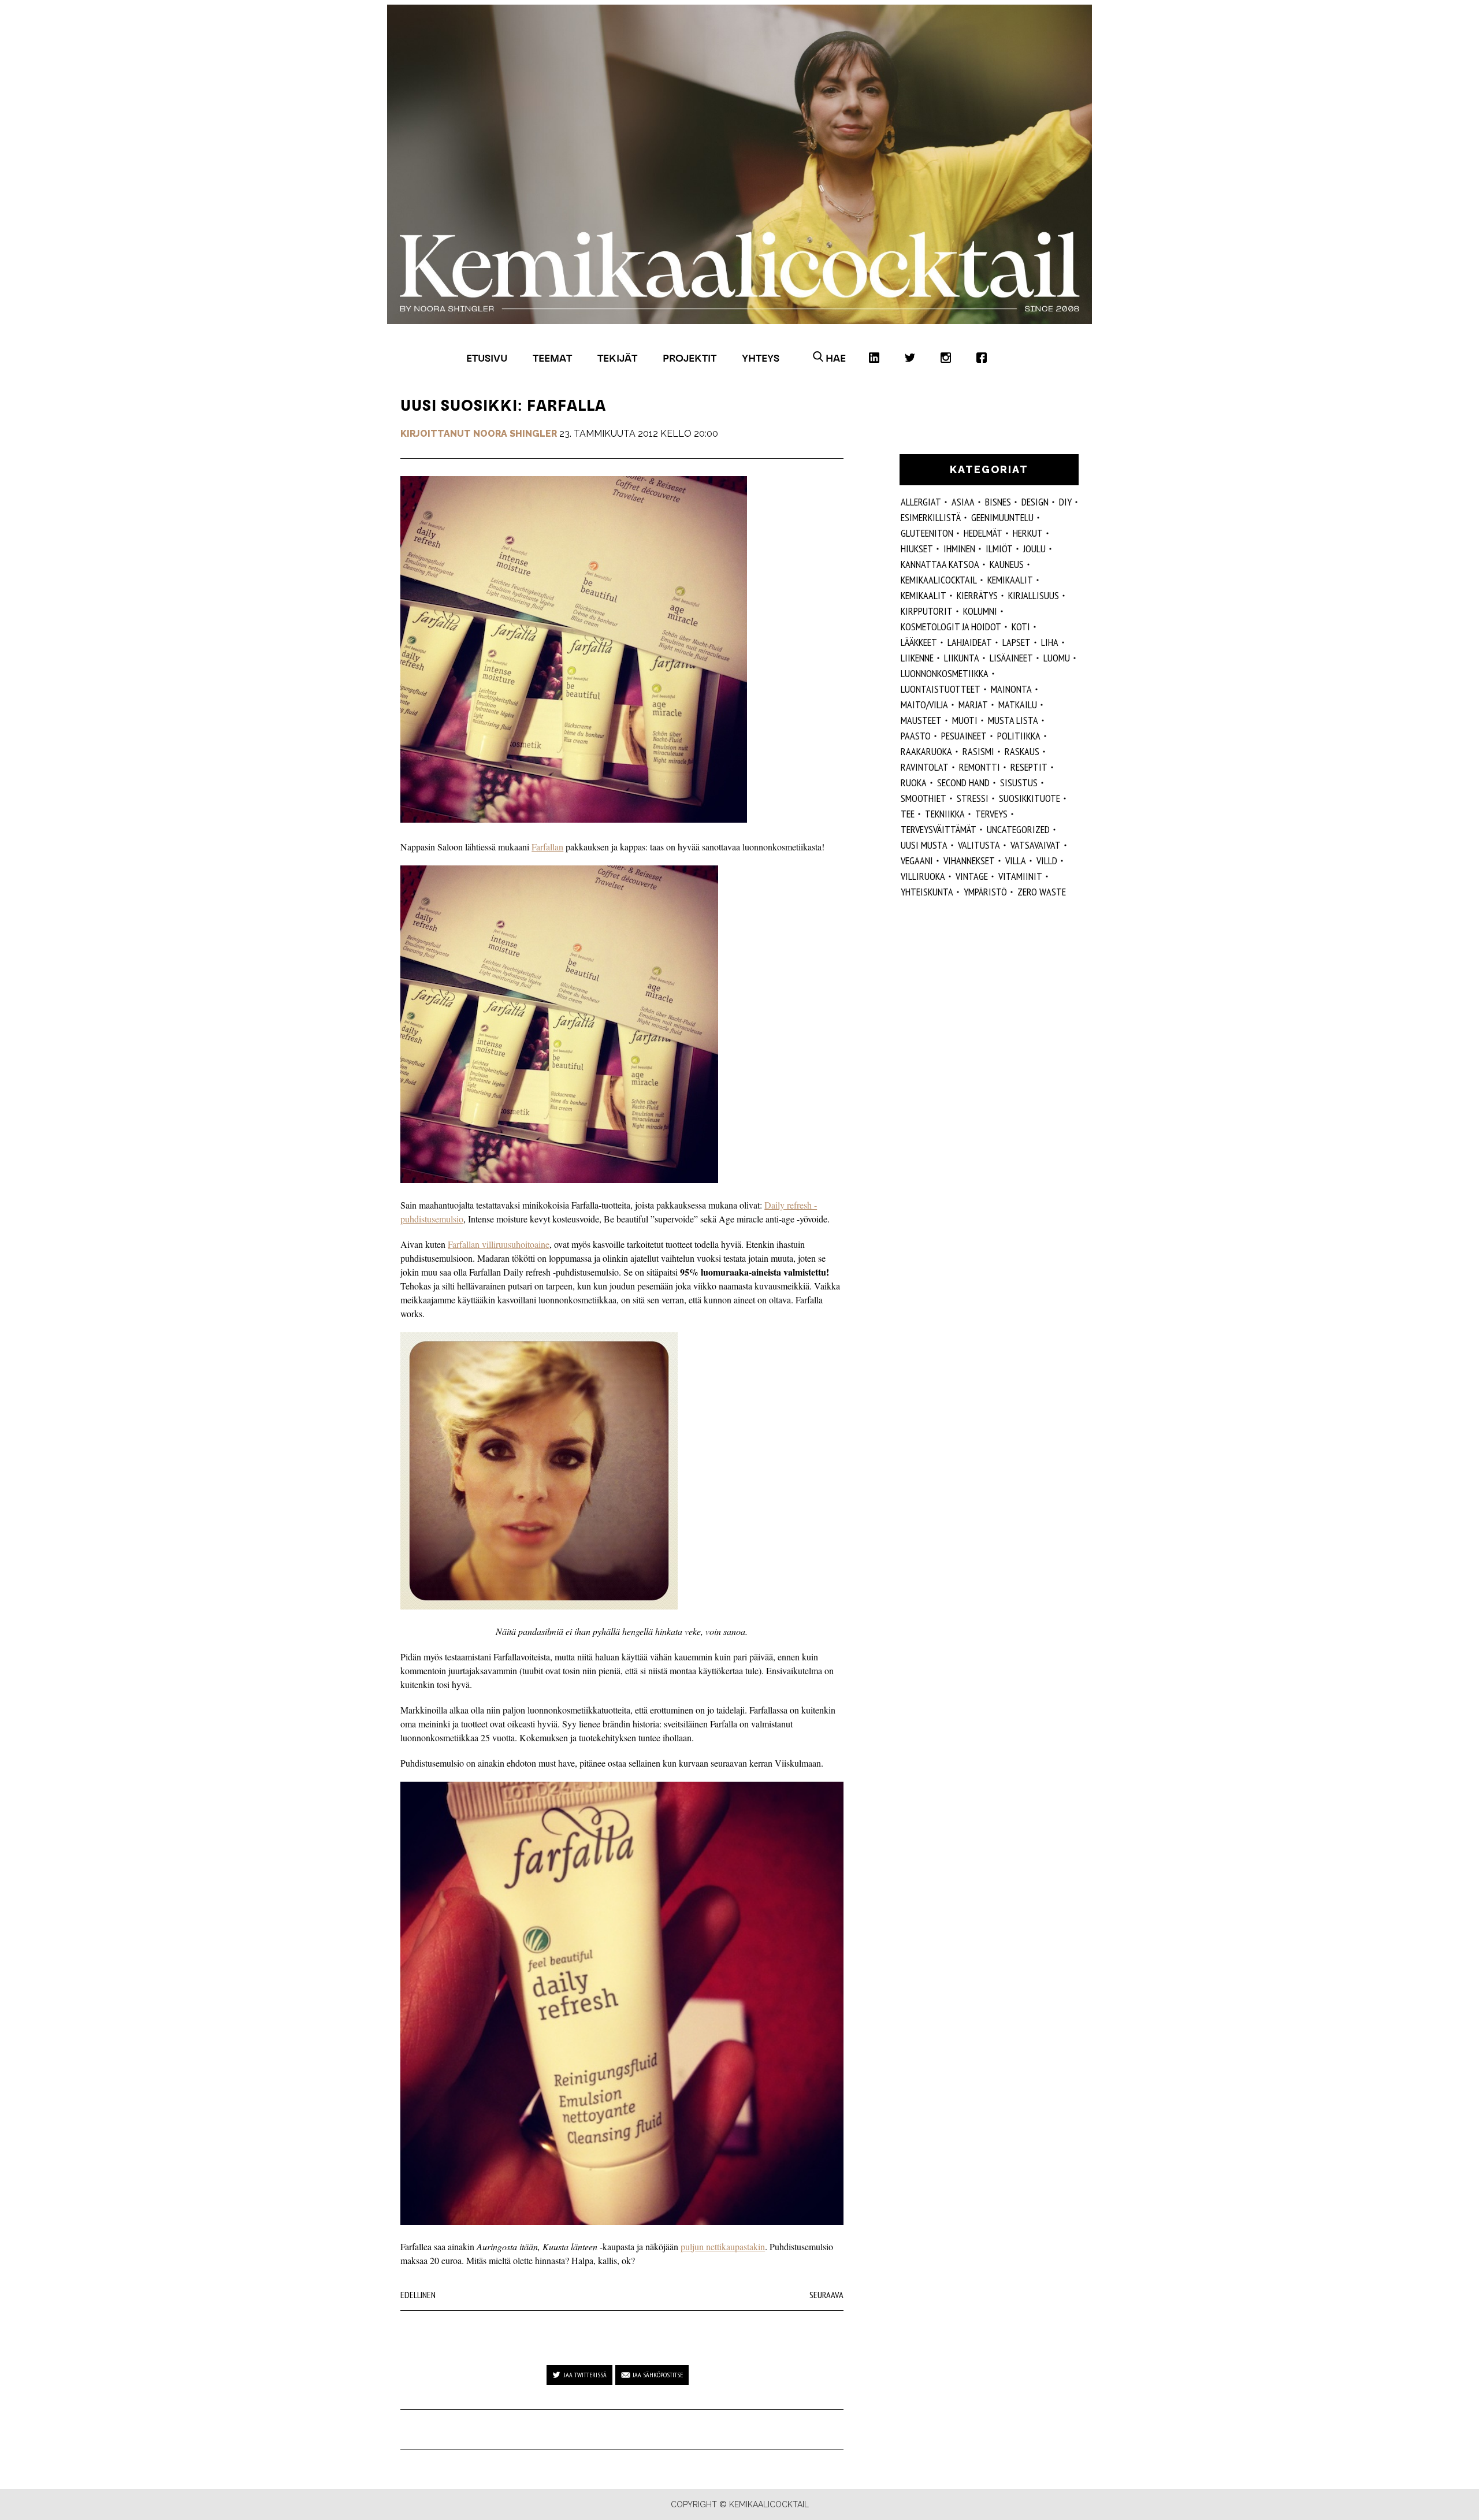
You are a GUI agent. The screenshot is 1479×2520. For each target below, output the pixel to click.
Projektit (690, 358)
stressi (973, 798)
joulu (1034, 549)
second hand (963, 783)
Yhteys (761, 358)
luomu (1057, 658)
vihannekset (969, 861)
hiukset (917, 549)
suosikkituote (1030, 798)
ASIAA (963, 502)
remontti (980, 767)
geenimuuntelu (1002, 517)
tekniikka (945, 814)
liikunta (962, 658)
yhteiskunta (927, 892)
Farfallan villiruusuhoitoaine (499, 1244)
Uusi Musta (924, 845)
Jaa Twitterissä (585, 2375)
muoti (965, 720)
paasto (916, 736)
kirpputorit (927, 611)
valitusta (979, 845)
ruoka (914, 783)
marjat (973, 705)
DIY (1065, 502)
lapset (1017, 642)
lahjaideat (970, 642)
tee (908, 814)
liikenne (917, 658)
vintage (972, 876)
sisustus (1019, 783)
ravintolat (925, 767)
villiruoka (923, 876)
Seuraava (826, 2295)
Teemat (552, 358)
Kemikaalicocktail (939, 580)
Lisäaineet (1011, 658)
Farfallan (547, 847)
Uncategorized (1018, 829)
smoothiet (924, 798)
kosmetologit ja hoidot (951, 627)
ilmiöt (999, 549)
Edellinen (418, 2295)
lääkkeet (919, 642)
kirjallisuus (1034, 595)
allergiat (921, 502)
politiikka (1019, 736)
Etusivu (487, 358)
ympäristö (985, 892)
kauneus (1007, 564)
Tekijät (617, 358)
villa (1016, 861)
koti (1021, 627)
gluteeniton (927, 533)
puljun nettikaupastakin (723, 2246)
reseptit (1029, 767)
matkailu (1018, 705)
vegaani (917, 861)
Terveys (991, 814)
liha (1050, 642)
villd (1047, 861)
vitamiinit (1020, 876)
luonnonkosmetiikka (945, 673)
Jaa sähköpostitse (658, 2375)
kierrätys (977, 595)
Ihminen (959, 549)
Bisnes (998, 502)
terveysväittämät (939, 829)
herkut (1028, 533)
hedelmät (983, 533)
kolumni (980, 611)
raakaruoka (926, 751)
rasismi (978, 751)
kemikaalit (924, 595)
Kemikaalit (1010, 580)
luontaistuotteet (941, 689)
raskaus (1022, 751)
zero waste (1042, 892)
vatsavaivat (1036, 845)
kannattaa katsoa (940, 564)
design (1035, 502)
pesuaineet (964, 736)
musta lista (1013, 720)
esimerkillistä (931, 517)
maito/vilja (924, 705)
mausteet (921, 720)
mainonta (1011, 689)
